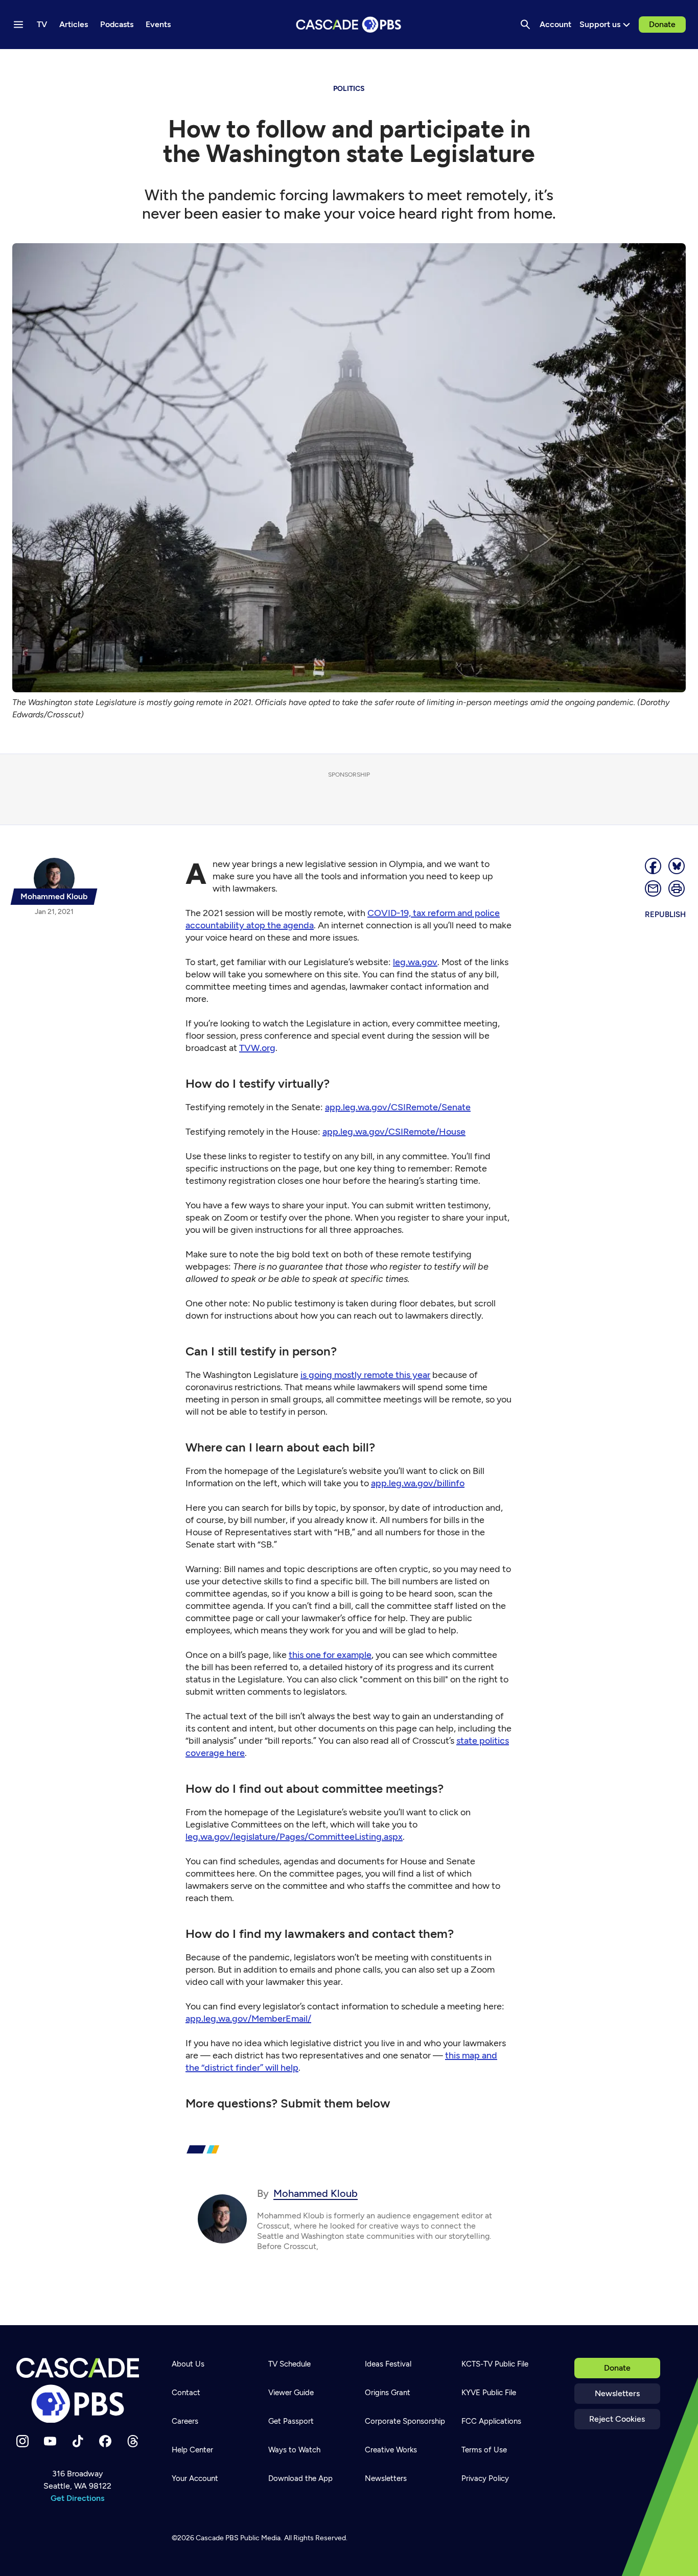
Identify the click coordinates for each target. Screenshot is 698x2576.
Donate (662, 24)
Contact (186, 2393)
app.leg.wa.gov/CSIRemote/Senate (398, 1107)
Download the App (300, 2478)
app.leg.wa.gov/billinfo (418, 1483)
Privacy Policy (485, 2478)
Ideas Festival (388, 2364)
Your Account (195, 2478)
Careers (185, 2421)
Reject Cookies (617, 2419)
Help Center (192, 2450)
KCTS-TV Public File (495, 2364)
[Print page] (677, 888)
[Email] (654, 888)
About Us (188, 2364)
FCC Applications (491, 2421)
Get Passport (291, 2421)
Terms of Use (484, 2450)
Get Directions (77, 2498)
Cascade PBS (217, 2538)
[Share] (654, 866)
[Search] (525, 25)
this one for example (330, 1655)
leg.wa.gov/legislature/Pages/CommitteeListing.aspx (294, 1837)
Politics (349, 89)
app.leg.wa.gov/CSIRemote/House (394, 1132)
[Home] (78, 2391)
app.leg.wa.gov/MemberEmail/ (248, 2019)
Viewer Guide (291, 2393)
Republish (665, 915)
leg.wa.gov (415, 962)
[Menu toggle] (18, 25)
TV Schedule (289, 2364)
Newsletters (617, 2393)
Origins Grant (388, 2393)
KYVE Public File (489, 2393)
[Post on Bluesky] (677, 866)
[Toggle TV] (211, 62)
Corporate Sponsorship (405, 2421)
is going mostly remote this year (365, 1375)
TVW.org (257, 1048)
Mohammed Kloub (316, 2193)
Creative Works (391, 2450)
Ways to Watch (294, 2450)
